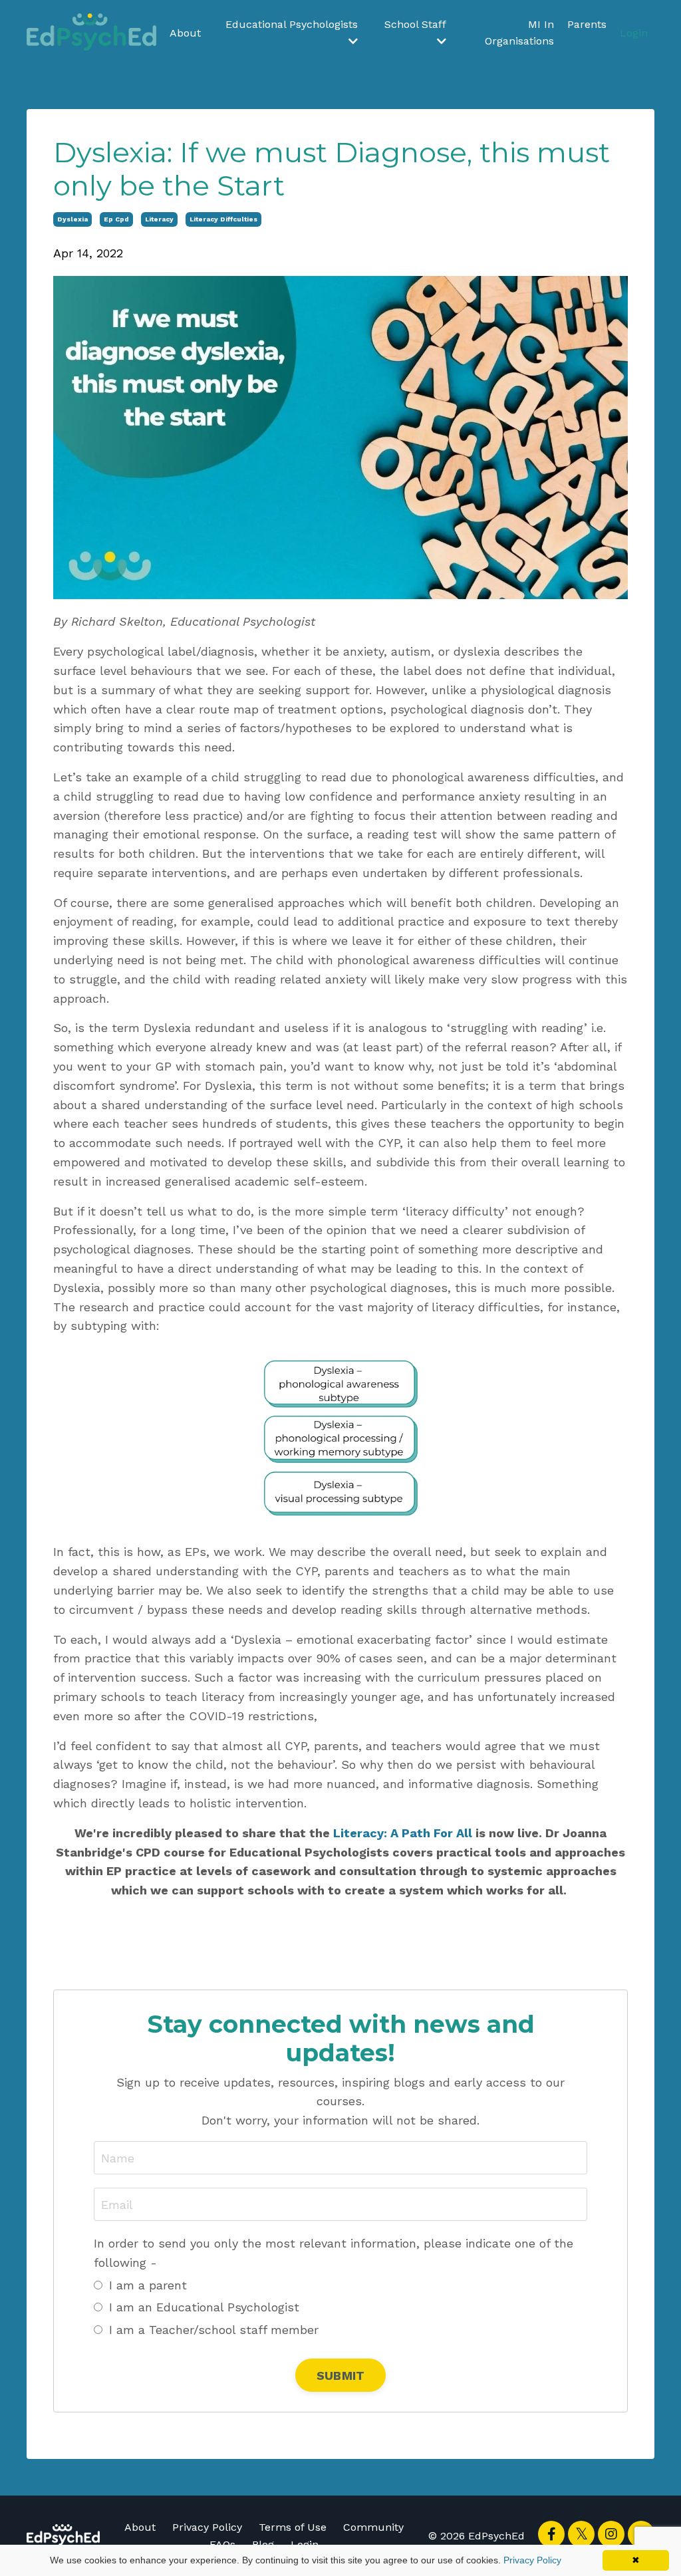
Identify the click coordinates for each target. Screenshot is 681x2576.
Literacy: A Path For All (403, 1833)
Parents (587, 24)
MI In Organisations (519, 33)
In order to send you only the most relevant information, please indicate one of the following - (334, 2253)
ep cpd (116, 219)
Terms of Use (293, 2527)
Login (634, 33)
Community (373, 2527)
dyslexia (72, 219)
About (185, 33)
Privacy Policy (207, 2527)
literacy (159, 219)
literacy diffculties (223, 219)
